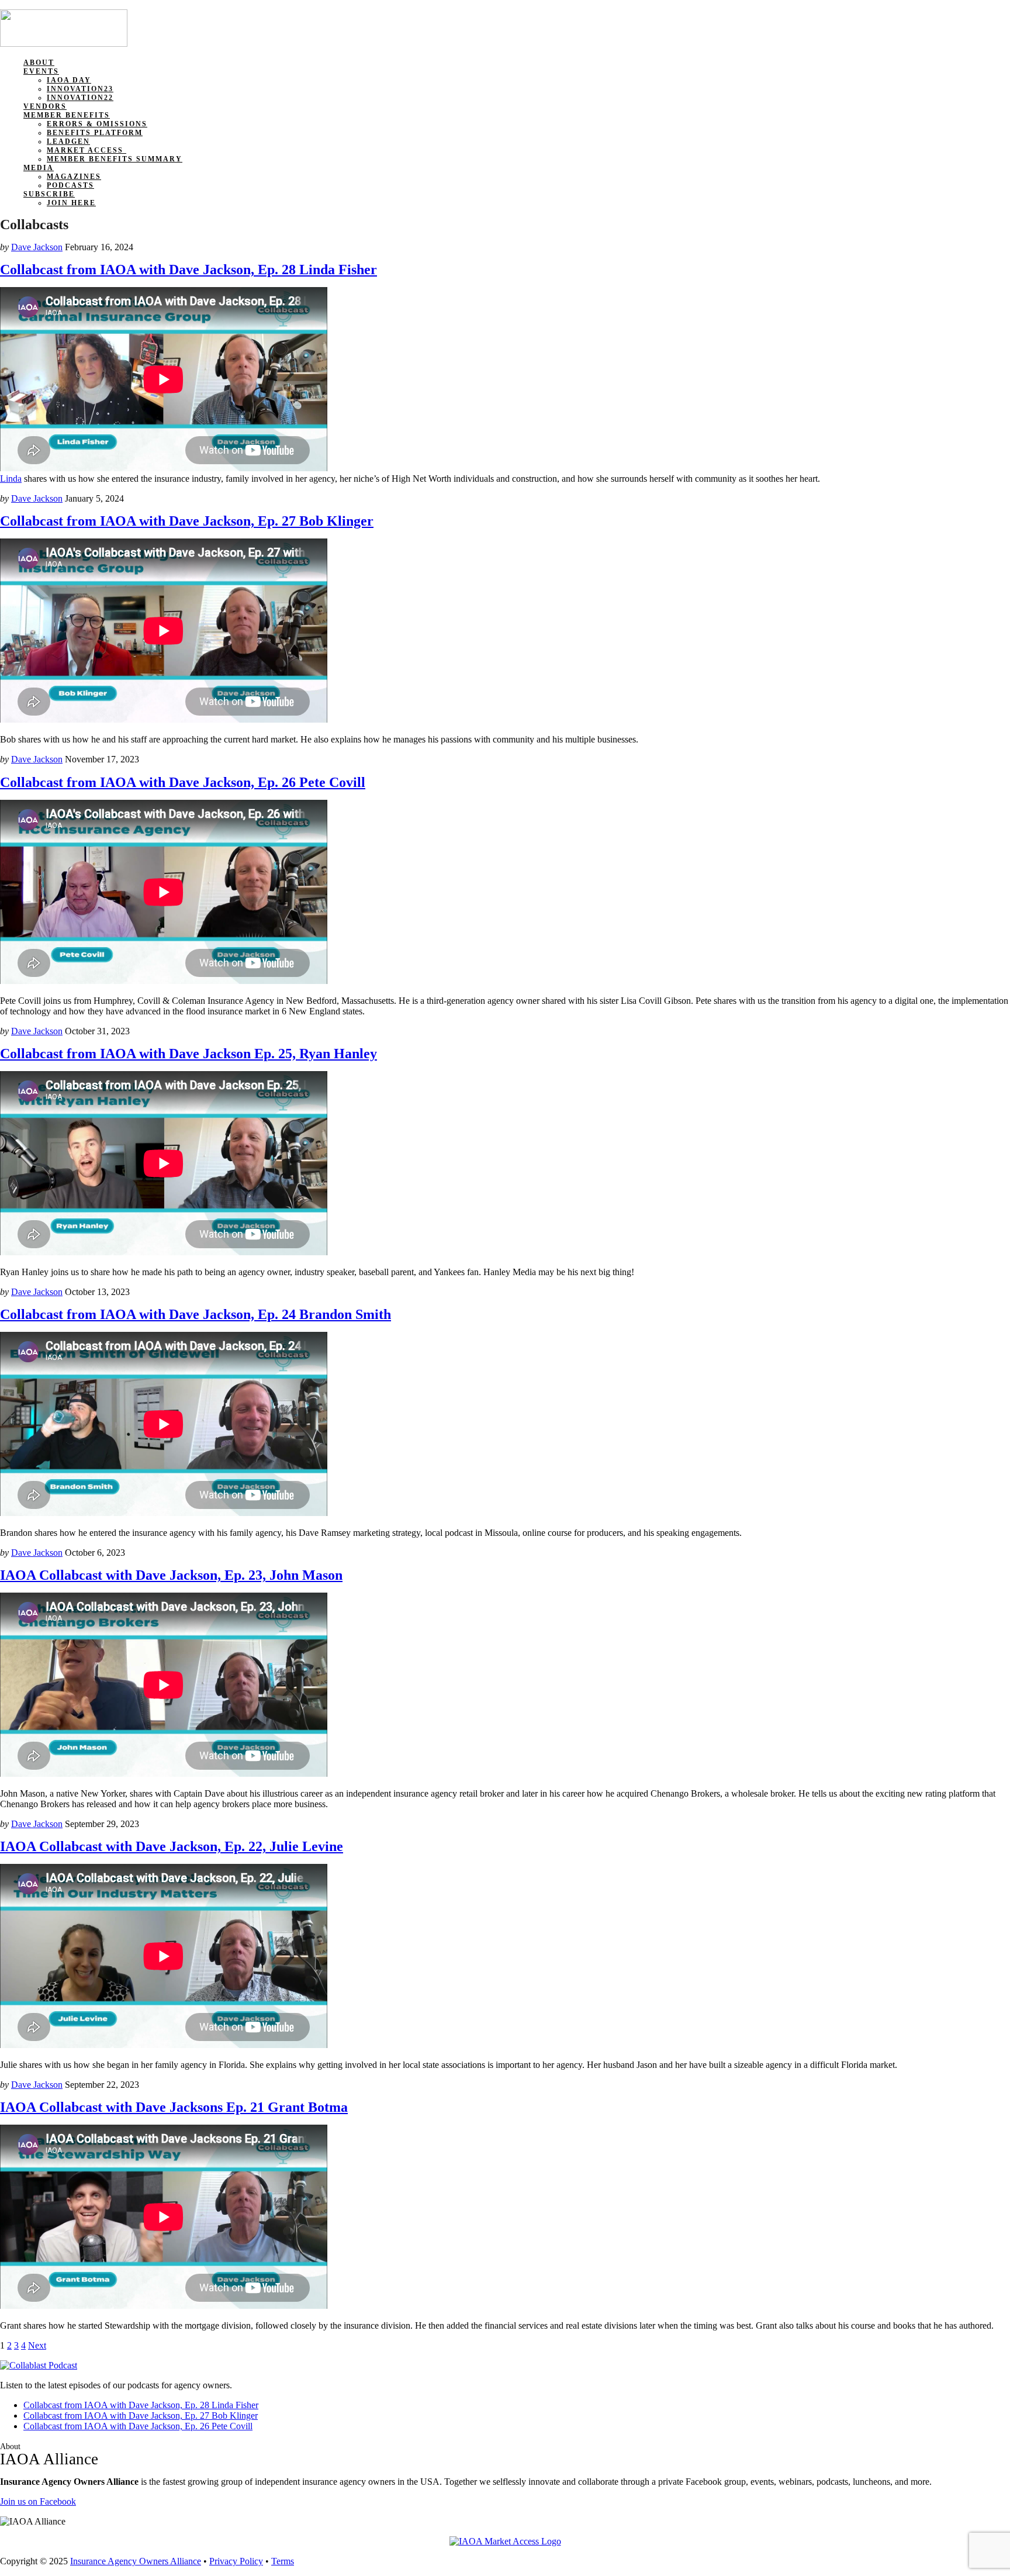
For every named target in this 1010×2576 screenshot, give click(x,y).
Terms (283, 2561)
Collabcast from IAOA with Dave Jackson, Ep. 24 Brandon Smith (196, 1314)
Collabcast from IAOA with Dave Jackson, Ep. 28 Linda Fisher (188, 270)
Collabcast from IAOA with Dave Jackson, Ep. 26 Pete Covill (183, 782)
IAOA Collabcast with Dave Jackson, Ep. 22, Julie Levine (172, 1846)
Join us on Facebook (38, 2501)
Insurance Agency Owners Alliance (136, 2561)
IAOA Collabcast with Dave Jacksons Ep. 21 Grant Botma (174, 2107)
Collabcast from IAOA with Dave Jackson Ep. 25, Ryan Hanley (188, 1054)
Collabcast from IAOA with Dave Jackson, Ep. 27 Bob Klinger (187, 521)
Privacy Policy (236, 2561)
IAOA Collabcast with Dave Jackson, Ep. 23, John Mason (171, 1575)
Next (37, 2345)
